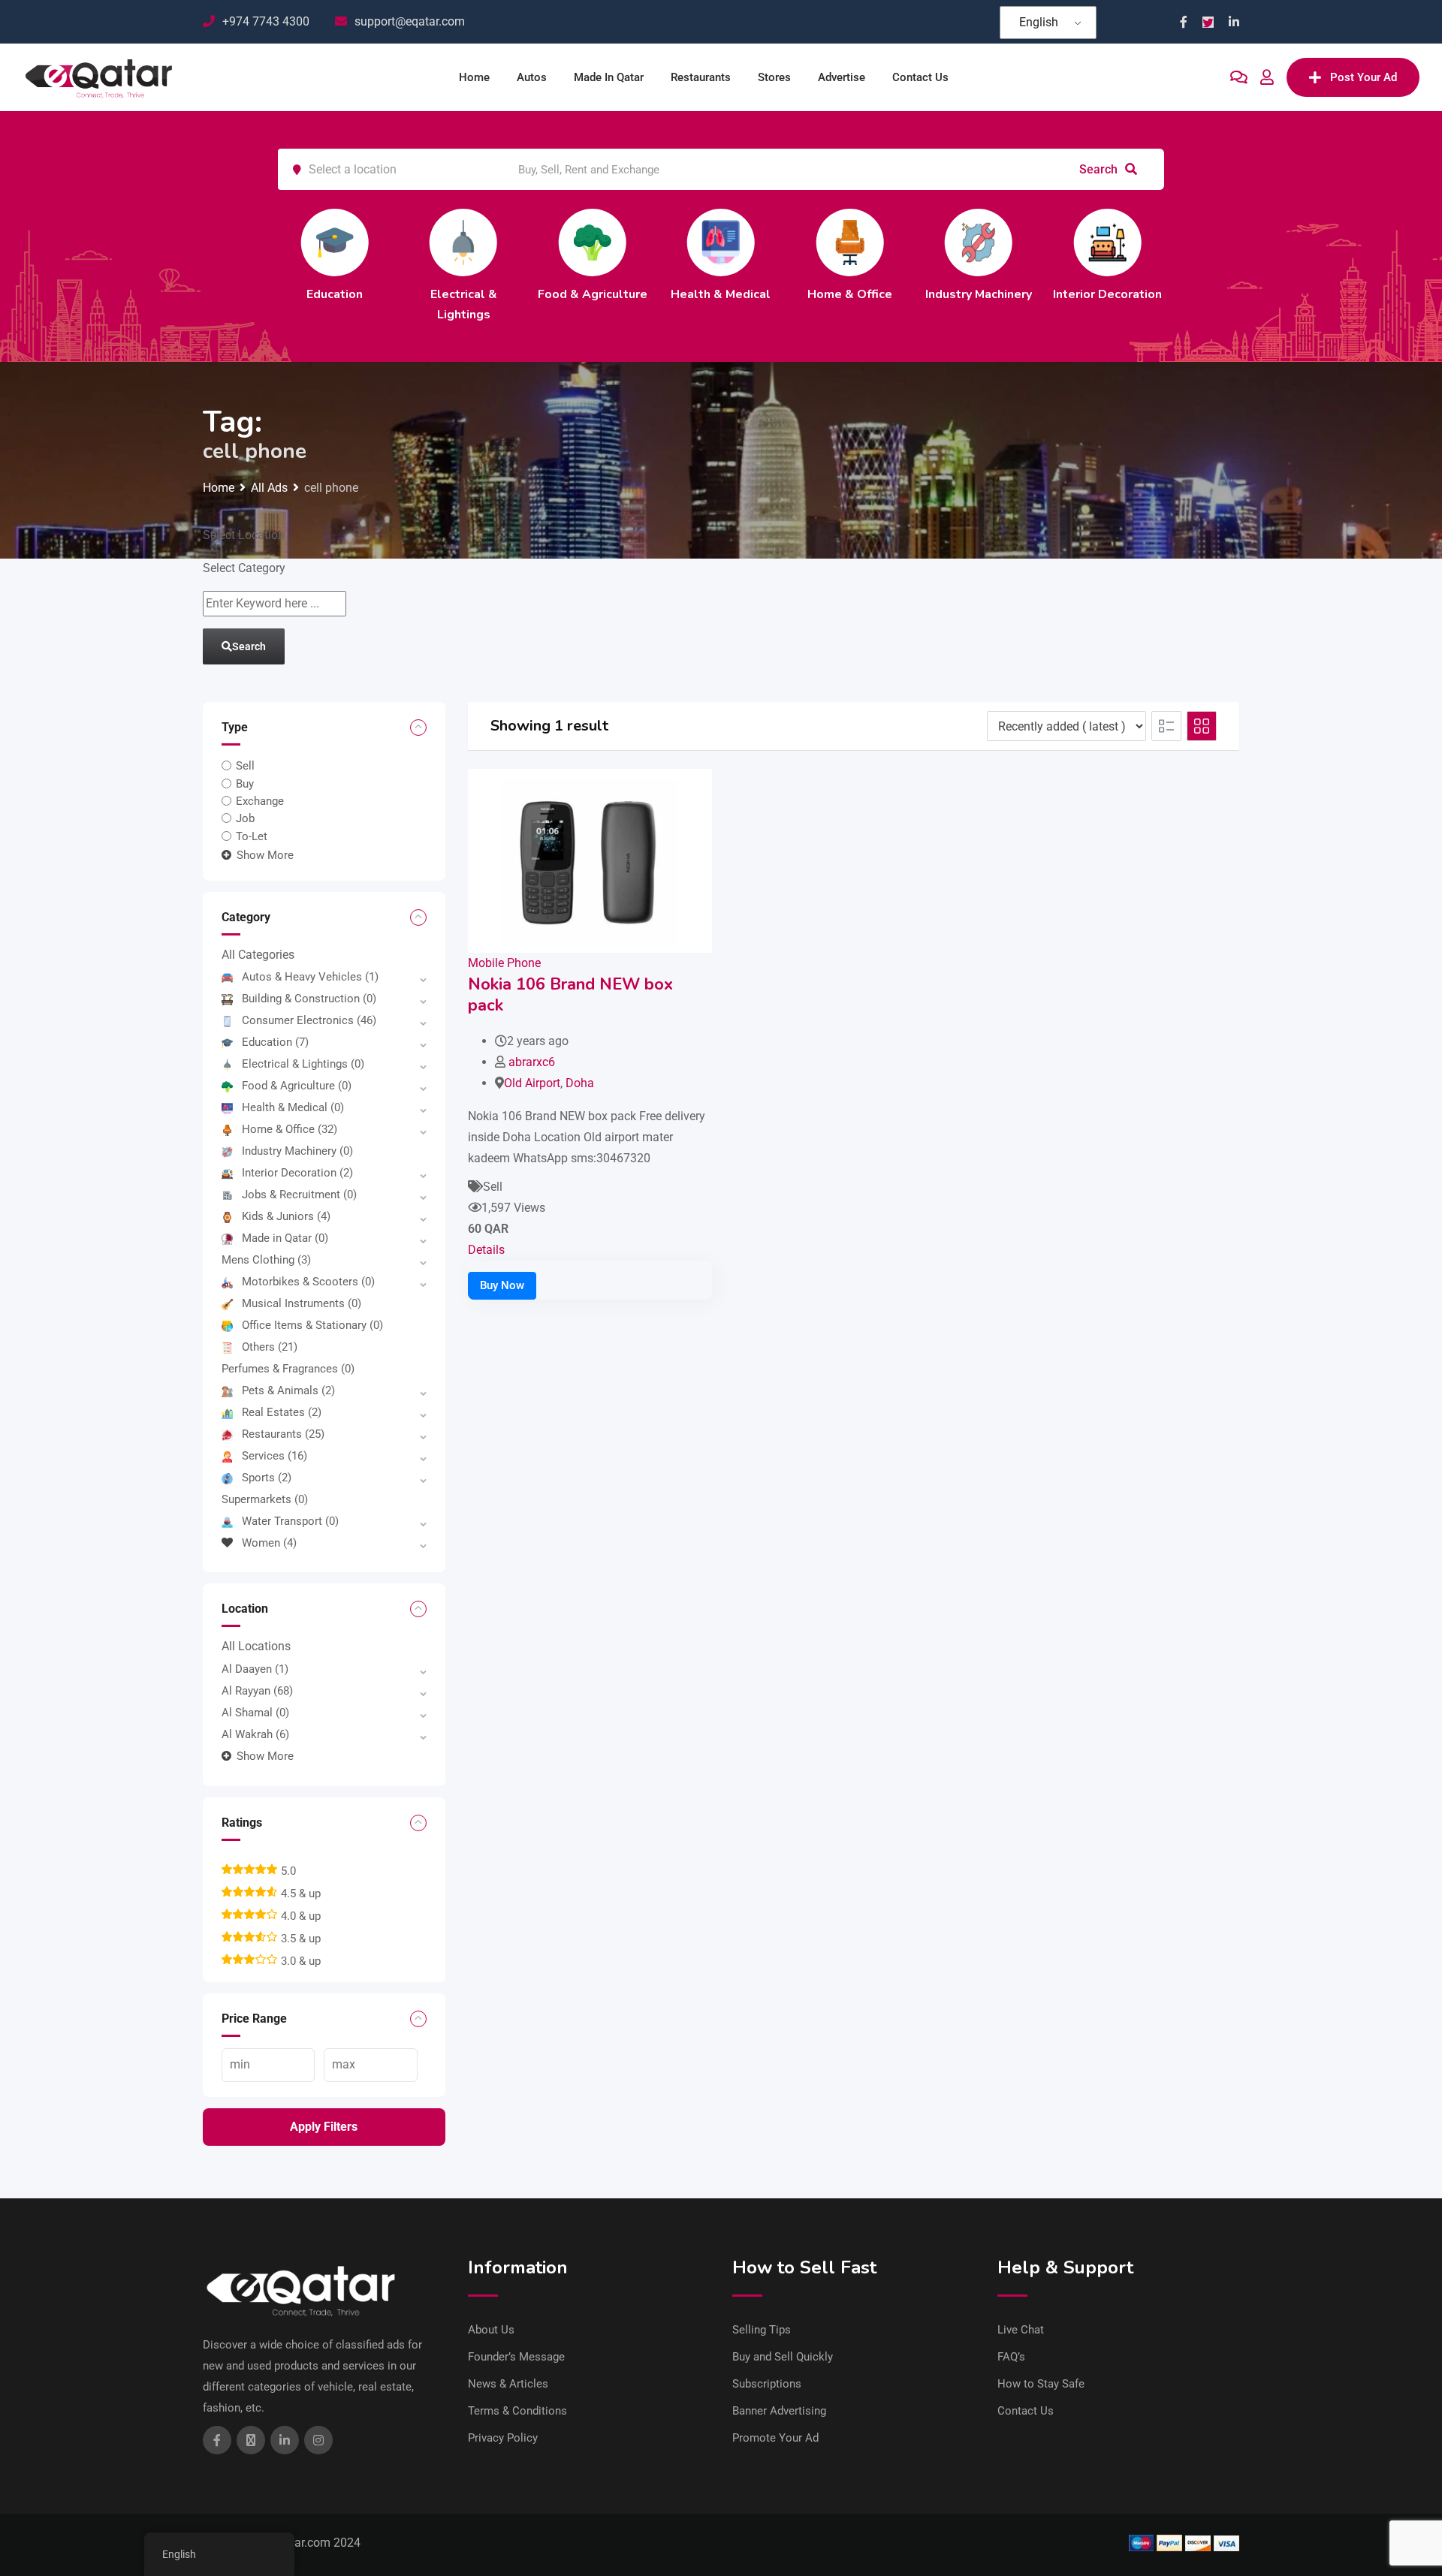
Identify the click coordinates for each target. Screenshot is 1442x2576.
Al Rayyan (257, 1691)
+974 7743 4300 (266, 21)
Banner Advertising (779, 2411)
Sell (245, 766)
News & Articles (508, 2384)
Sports (267, 1478)
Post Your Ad (1364, 77)
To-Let (252, 836)
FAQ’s (1011, 2357)
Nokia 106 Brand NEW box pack (570, 995)
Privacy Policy (503, 2438)
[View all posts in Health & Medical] (721, 243)
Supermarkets (265, 1499)
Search (1100, 169)
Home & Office (850, 294)
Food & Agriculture (593, 294)
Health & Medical (721, 294)
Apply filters (324, 2127)
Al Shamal (255, 1713)
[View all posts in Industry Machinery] (979, 243)
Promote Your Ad (775, 2438)
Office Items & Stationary (312, 1325)
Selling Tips (762, 2330)
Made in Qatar (609, 77)
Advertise (842, 77)
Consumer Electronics (309, 1020)
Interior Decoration (1107, 294)
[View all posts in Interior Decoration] (1107, 243)
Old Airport (532, 1083)
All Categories (258, 955)
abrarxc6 (532, 1062)
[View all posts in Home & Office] (849, 243)
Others (270, 1347)
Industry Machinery (979, 294)
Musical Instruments (302, 1303)
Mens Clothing (266, 1260)
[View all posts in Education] (335, 243)
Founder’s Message (516, 2357)
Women (269, 1543)
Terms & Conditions (517, 2411)
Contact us (920, 77)
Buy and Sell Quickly (783, 2357)
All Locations (256, 1646)
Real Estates (282, 1412)
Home (474, 77)
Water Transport (290, 1521)
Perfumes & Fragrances (288, 1369)
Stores (774, 77)
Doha (580, 1083)
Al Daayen (255, 1669)
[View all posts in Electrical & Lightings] (463, 243)
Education (335, 294)
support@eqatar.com (410, 21)
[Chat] (1239, 77)
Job (245, 818)
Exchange (260, 801)
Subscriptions (767, 2384)
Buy (245, 783)
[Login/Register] (1267, 77)
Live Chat (1021, 2330)
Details (486, 1250)
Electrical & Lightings (303, 1064)
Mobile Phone (504, 963)
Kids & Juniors (286, 1216)
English (1039, 22)
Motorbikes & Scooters (308, 1282)
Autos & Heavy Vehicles (310, 977)
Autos (532, 77)
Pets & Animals (288, 1390)
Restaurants (701, 77)
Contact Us (1026, 2411)
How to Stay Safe (1041, 2384)
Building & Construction (309, 999)
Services (275, 1456)
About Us (491, 2330)
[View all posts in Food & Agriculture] (593, 243)
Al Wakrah (255, 1734)
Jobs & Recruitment (299, 1195)
